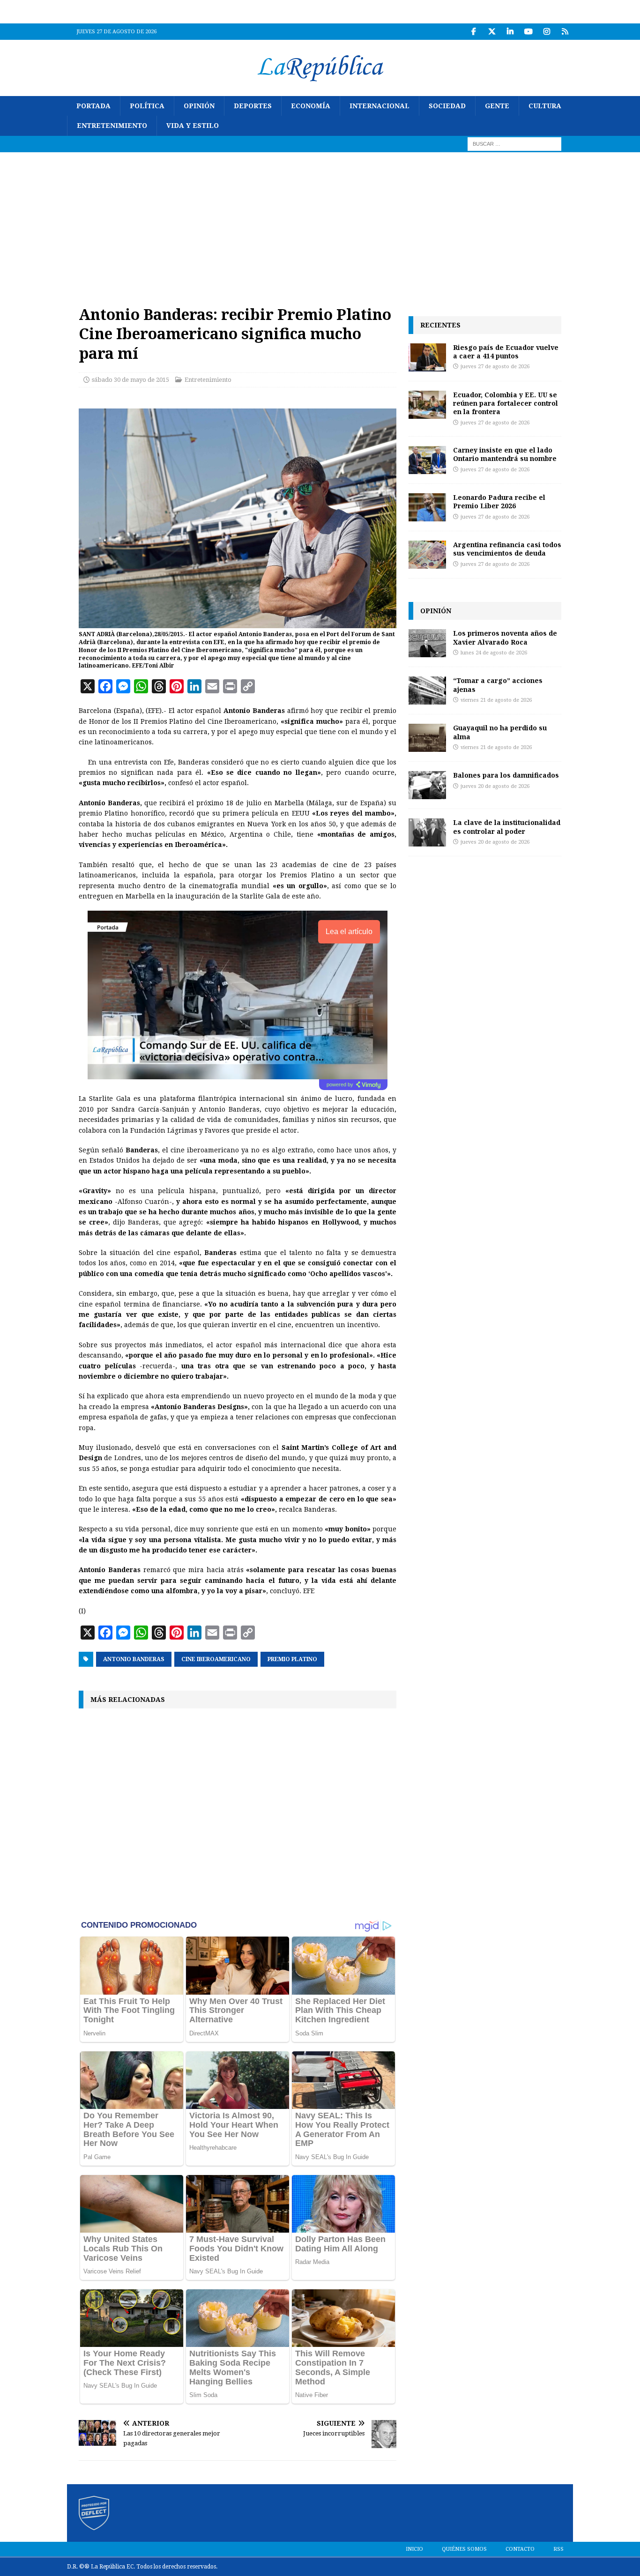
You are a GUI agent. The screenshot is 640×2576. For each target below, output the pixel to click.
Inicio (414, 2549)
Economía (311, 106)
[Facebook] (473, 32)
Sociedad (447, 106)
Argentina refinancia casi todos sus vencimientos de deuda (507, 549)
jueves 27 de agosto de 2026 (495, 367)
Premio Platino (292, 1659)
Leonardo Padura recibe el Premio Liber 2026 (499, 501)
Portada (93, 106)
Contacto (520, 2549)
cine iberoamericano (216, 1659)
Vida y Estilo (193, 126)
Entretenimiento (112, 126)
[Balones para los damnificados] (427, 785)
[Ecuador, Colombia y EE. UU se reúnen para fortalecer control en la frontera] (427, 405)
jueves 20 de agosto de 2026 (495, 786)
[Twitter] (492, 32)
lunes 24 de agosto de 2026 (494, 653)
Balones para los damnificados (506, 775)
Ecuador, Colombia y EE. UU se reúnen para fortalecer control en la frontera (506, 403)
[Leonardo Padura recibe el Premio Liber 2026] (427, 507)
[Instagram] (547, 32)
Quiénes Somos (464, 2549)
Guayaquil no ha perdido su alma (500, 732)
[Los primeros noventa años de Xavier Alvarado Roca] (427, 643)
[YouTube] (528, 32)
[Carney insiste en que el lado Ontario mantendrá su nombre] (427, 460)
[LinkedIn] (510, 32)
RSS (558, 2549)
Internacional (380, 106)
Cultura (545, 106)
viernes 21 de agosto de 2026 (496, 700)
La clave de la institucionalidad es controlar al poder (507, 827)
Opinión (199, 106)
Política (147, 106)
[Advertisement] (320, 223)
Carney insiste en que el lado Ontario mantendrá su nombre (505, 454)
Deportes (253, 106)
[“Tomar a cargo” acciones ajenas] (427, 690)
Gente (497, 106)
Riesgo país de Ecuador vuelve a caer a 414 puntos (506, 352)
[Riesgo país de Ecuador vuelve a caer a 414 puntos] (427, 357)
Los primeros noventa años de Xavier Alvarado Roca (505, 637)
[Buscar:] (514, 143)
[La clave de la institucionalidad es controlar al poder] (427, 832)
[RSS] (565, 32)
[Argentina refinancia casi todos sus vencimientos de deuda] (427, 555)
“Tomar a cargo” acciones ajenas (498, 685)
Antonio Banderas (134, 1659)
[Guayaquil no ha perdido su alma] (427, 738)
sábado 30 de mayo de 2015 (130, 380)
